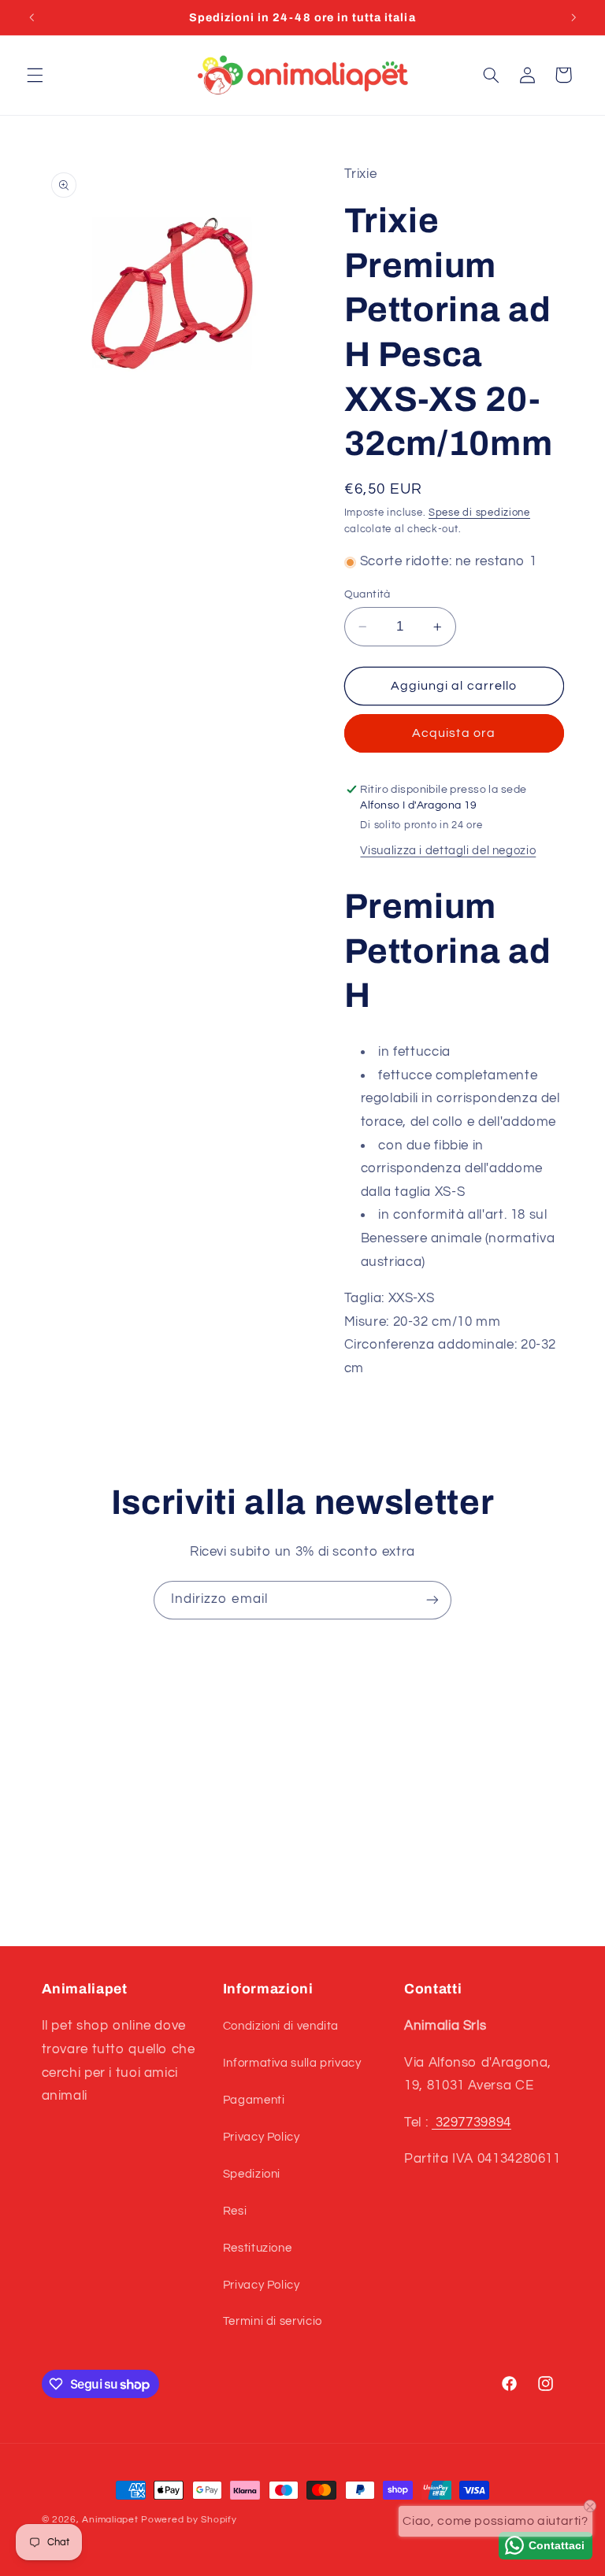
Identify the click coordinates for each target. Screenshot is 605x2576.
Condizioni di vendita (281, 2026)
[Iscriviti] (432, 1600)
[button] (35, 75)
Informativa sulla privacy (292, 2063)
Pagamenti (254, 2100)
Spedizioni (252, 2174)
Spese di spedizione (479, 513)
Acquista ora (454, 733)
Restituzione (258, 2248)
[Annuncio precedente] (32, 17)
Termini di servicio (273, 2321)
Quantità (367, 594)
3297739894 (471, 2123)
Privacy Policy (262, 2137)
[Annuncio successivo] (573, 17)
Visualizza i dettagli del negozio (448, 851)
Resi (235, 2211)
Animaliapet (110, 2520)
